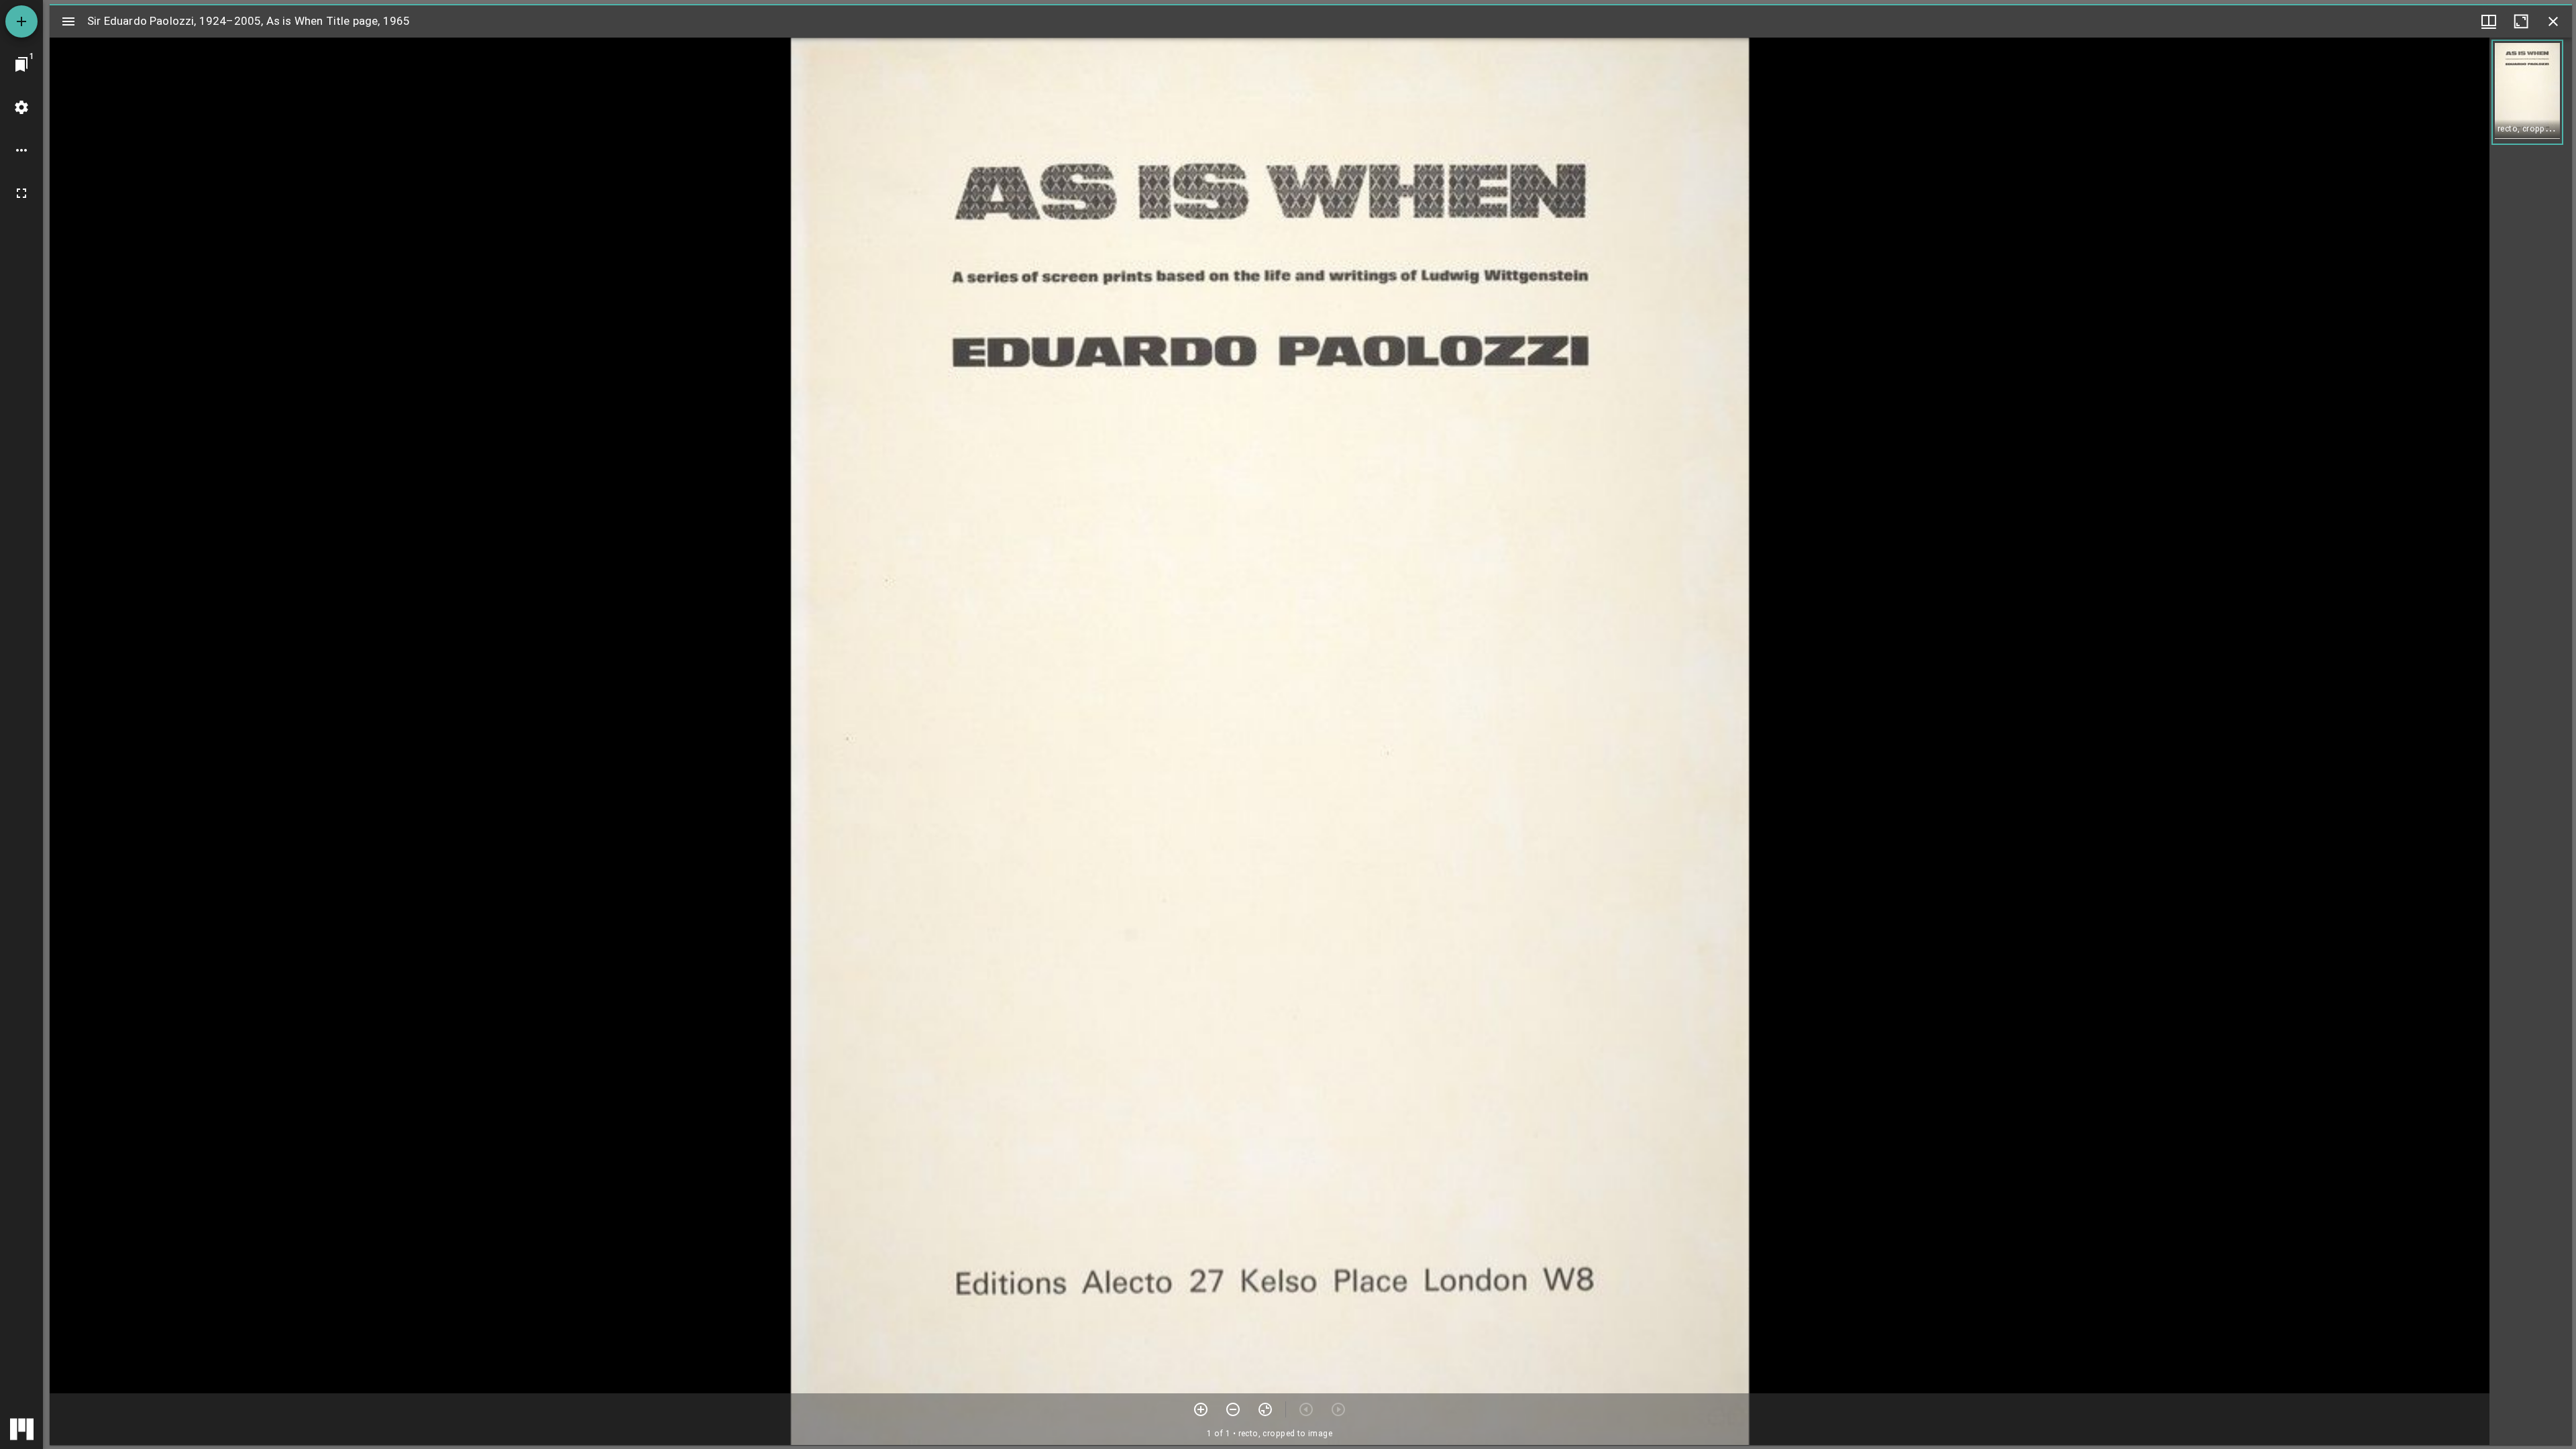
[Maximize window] (2521, 21)
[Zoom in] (1201, 1409)
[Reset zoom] (1265, 1409)
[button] (2527, 92)
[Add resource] (21, 21)
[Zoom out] (1233, 1409)
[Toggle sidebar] (68, 21)
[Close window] (2553, 21)
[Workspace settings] (21, 107)
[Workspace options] (21, 150)
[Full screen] (21, 193)
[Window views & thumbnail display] (2489, 21)
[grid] (2531, 741)
